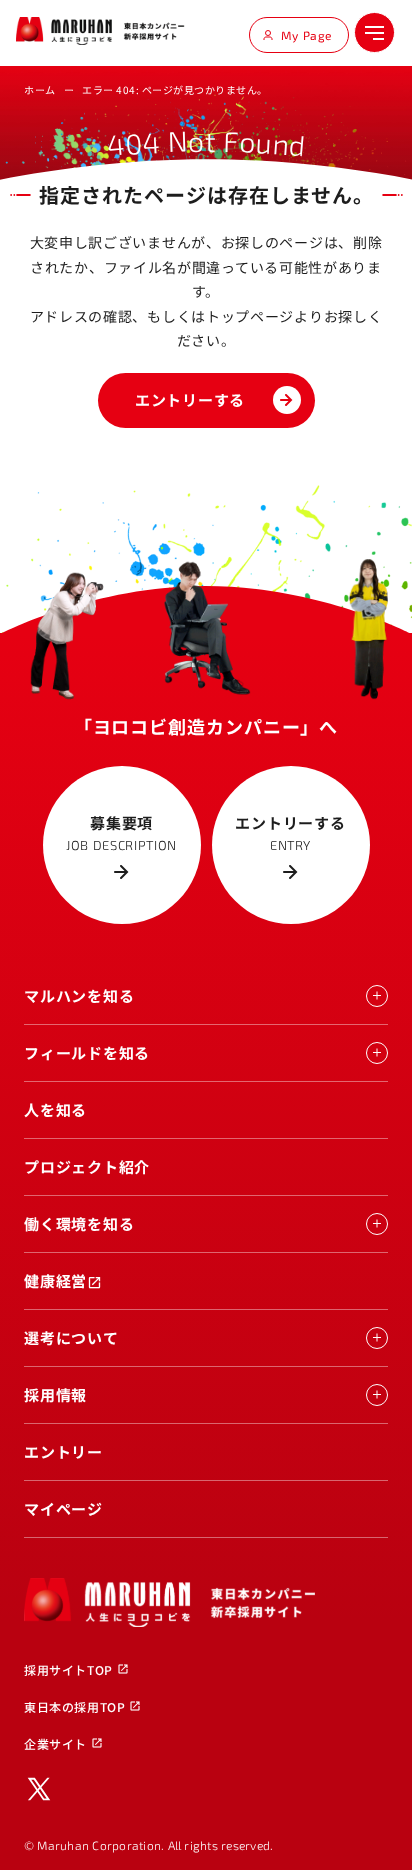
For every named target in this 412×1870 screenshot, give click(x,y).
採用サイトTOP (76, 1669)
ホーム (40, 89)
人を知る (55, 1109)
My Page (306, 35)
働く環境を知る (79, 1223)
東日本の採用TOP (82, 1706)
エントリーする (190, 399)
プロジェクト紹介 (87, 1166)
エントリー (63, 1451)
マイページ (63, 1508)
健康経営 (63, 1280)
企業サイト (63, 1743)
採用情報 (55, 1394)
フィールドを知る (87, 1052)
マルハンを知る (79, 995)
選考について (71, 1337)
